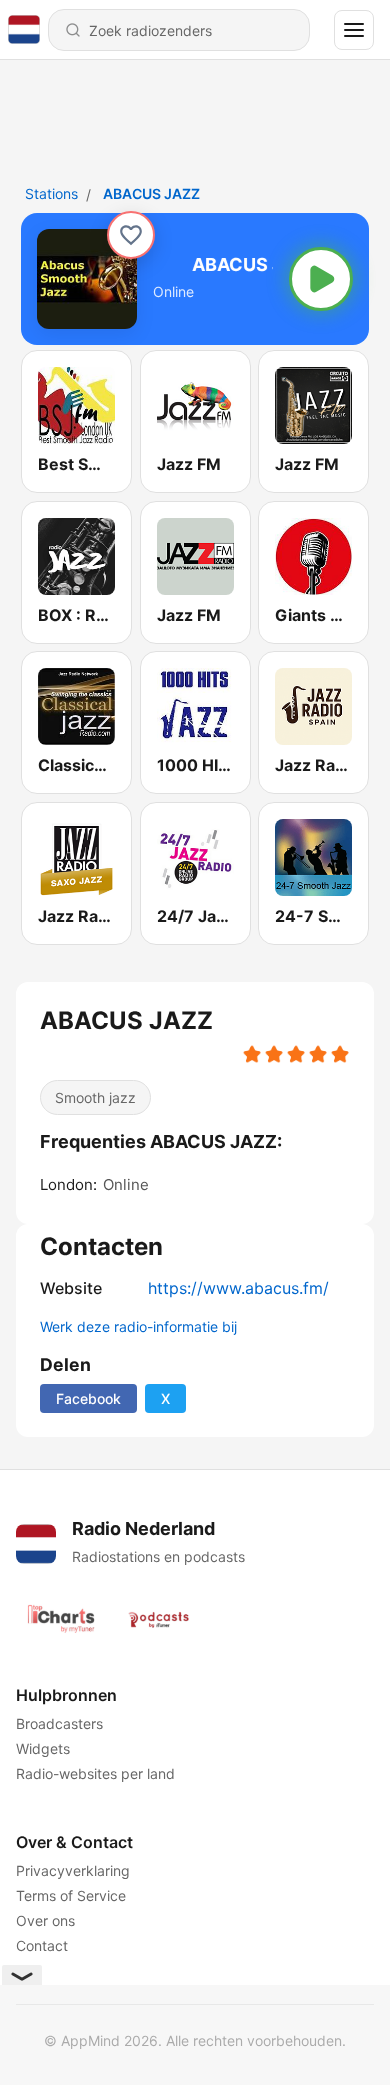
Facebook (88, 1398)
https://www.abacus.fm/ (238, 1288)
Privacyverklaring (73, 1870)
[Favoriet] (131, 235)
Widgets (43, 1748)
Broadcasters (59, 1723)
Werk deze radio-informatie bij (138, 1326)
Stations (51, 193)
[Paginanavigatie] (354, 30)
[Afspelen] (321, 279)
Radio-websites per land (95, 1773)
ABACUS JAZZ (151, 193)
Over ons (45, 1920)
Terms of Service (71, 1895)
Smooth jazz (95, 1097)
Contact (42, 1945)
